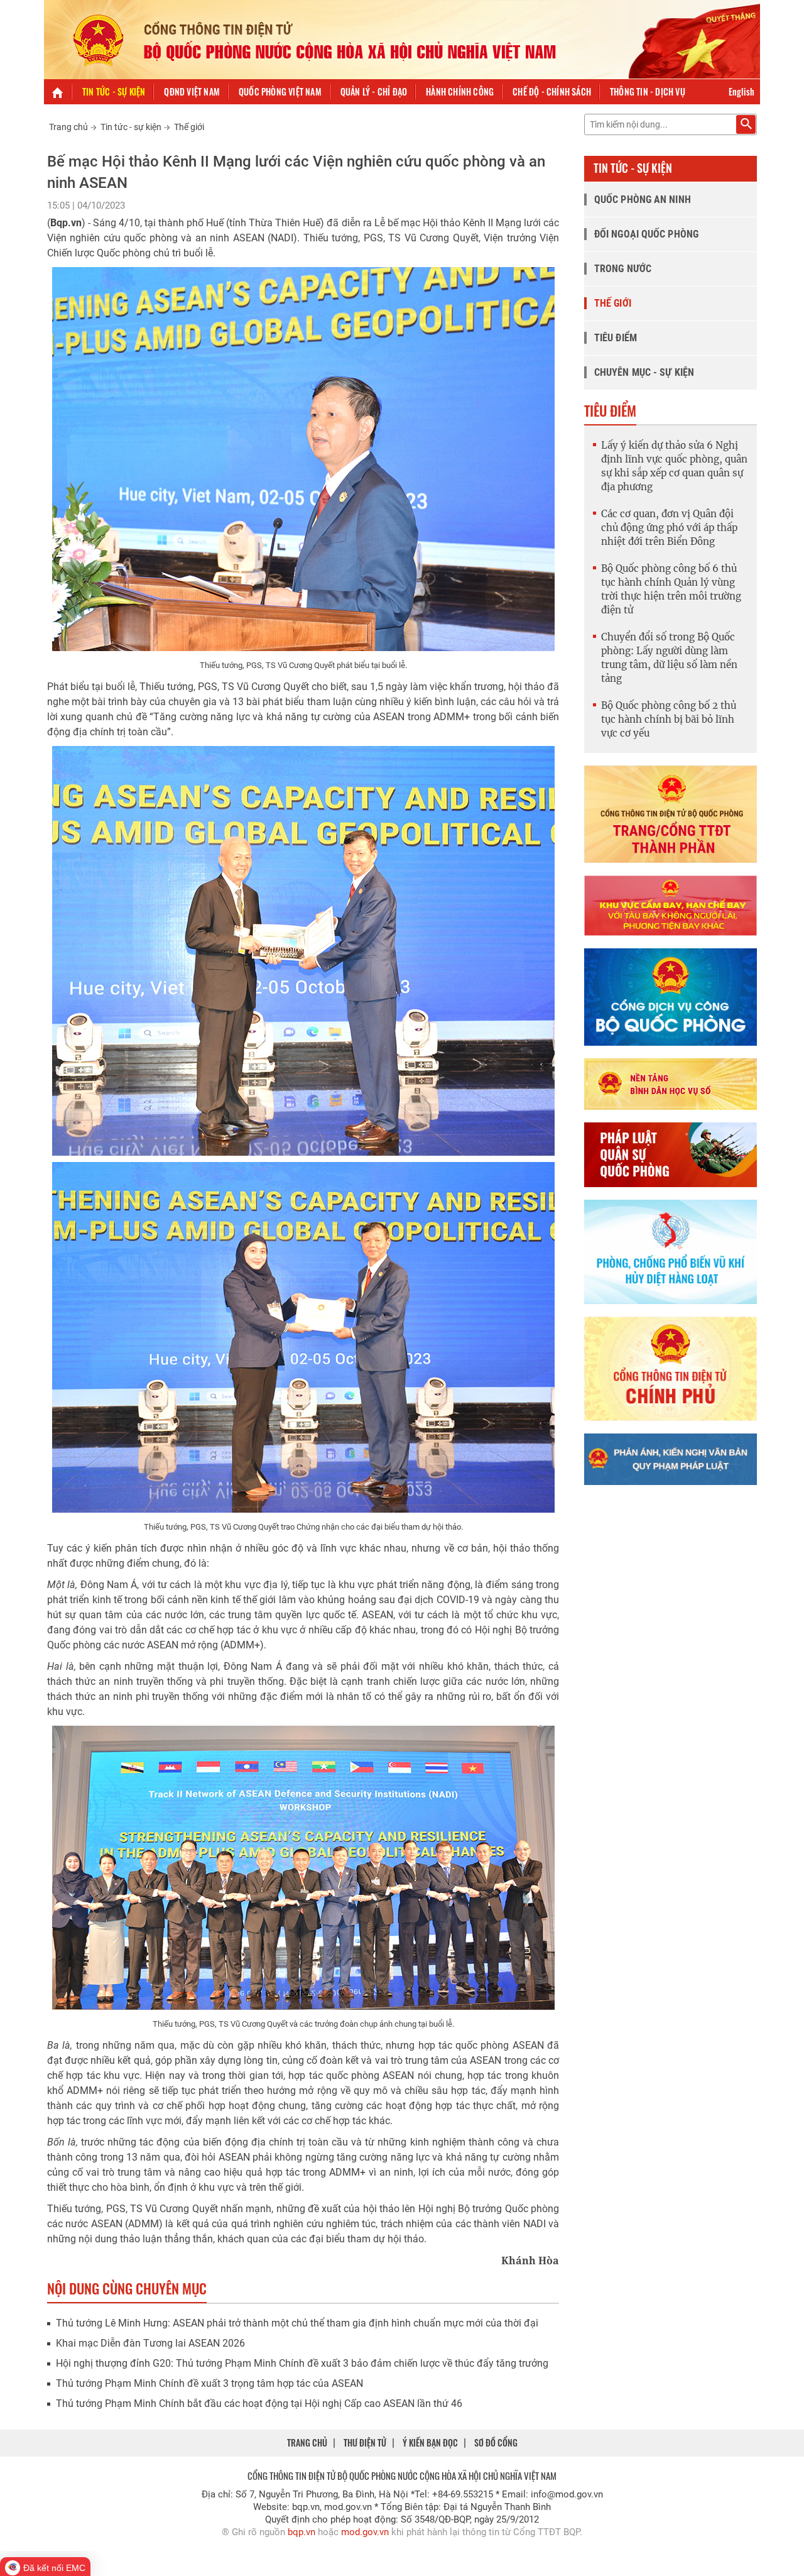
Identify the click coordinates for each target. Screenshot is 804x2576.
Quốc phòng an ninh (643, 200)
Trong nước (623, 269)
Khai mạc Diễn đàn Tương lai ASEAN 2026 (150, 2343)
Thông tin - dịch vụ (648, 91)
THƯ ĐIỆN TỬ (365, 2442)
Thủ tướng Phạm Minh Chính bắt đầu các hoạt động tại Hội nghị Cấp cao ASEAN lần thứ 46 (259, 2403)
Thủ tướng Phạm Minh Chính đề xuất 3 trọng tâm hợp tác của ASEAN (209, 2383)
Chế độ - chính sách (552, 91)
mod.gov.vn (365, 2532)
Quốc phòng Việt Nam (280, 91)
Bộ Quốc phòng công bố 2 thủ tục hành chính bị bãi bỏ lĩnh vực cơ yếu (669, 719)
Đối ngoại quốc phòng (646, 234)
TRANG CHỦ (307, 2442)
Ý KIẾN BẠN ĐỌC (430, 2442)
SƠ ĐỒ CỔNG (496, 2442)
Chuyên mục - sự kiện (644, 372)
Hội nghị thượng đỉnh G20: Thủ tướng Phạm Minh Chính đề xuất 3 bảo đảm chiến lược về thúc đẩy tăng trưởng (302, 2363)
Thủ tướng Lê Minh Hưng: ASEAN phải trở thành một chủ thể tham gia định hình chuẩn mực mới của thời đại (297, 2323)
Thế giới (189, 127)
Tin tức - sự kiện (114, 91)
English (742, 91)
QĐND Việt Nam (192, 91)
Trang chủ (68, 127)
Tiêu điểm (616, 338)
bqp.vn (301, 2532)
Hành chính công (460, 91)
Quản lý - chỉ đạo (374, 91)
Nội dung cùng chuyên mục (127, 2288)
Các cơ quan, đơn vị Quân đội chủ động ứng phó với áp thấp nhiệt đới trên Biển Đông (669, 528)
